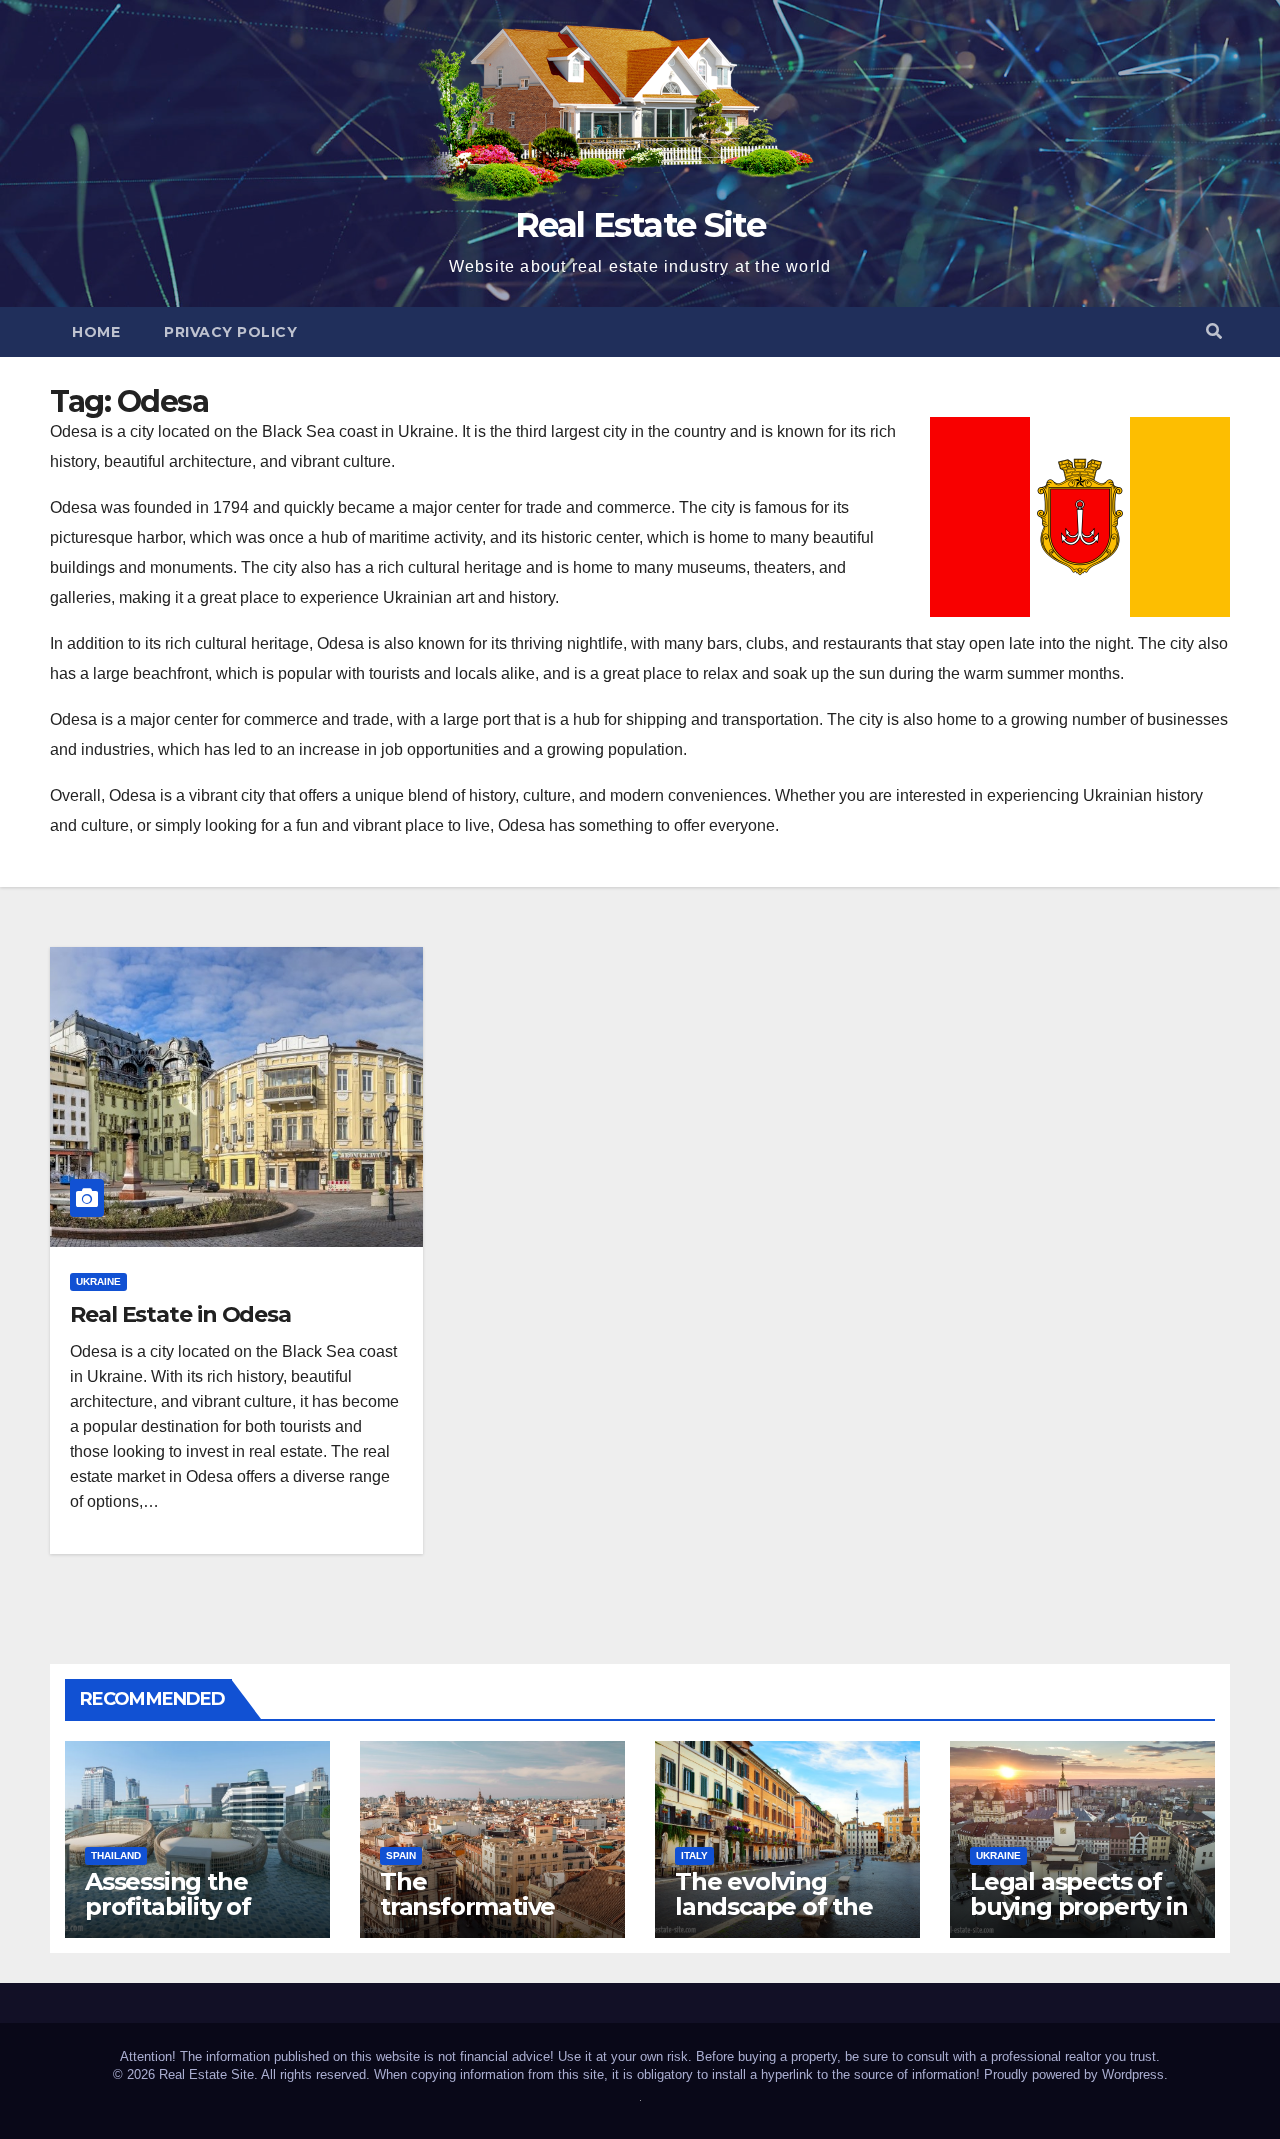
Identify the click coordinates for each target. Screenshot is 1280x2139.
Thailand (116, 1855)
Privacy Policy (230, 332)
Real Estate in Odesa (180, 1314)
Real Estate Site (640, 225)
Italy (694, 1855)
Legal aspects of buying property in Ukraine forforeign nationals (1079, 1919)
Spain (401, 1855)
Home (96, 332)
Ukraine (98, 1281)
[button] (1214, 331)
